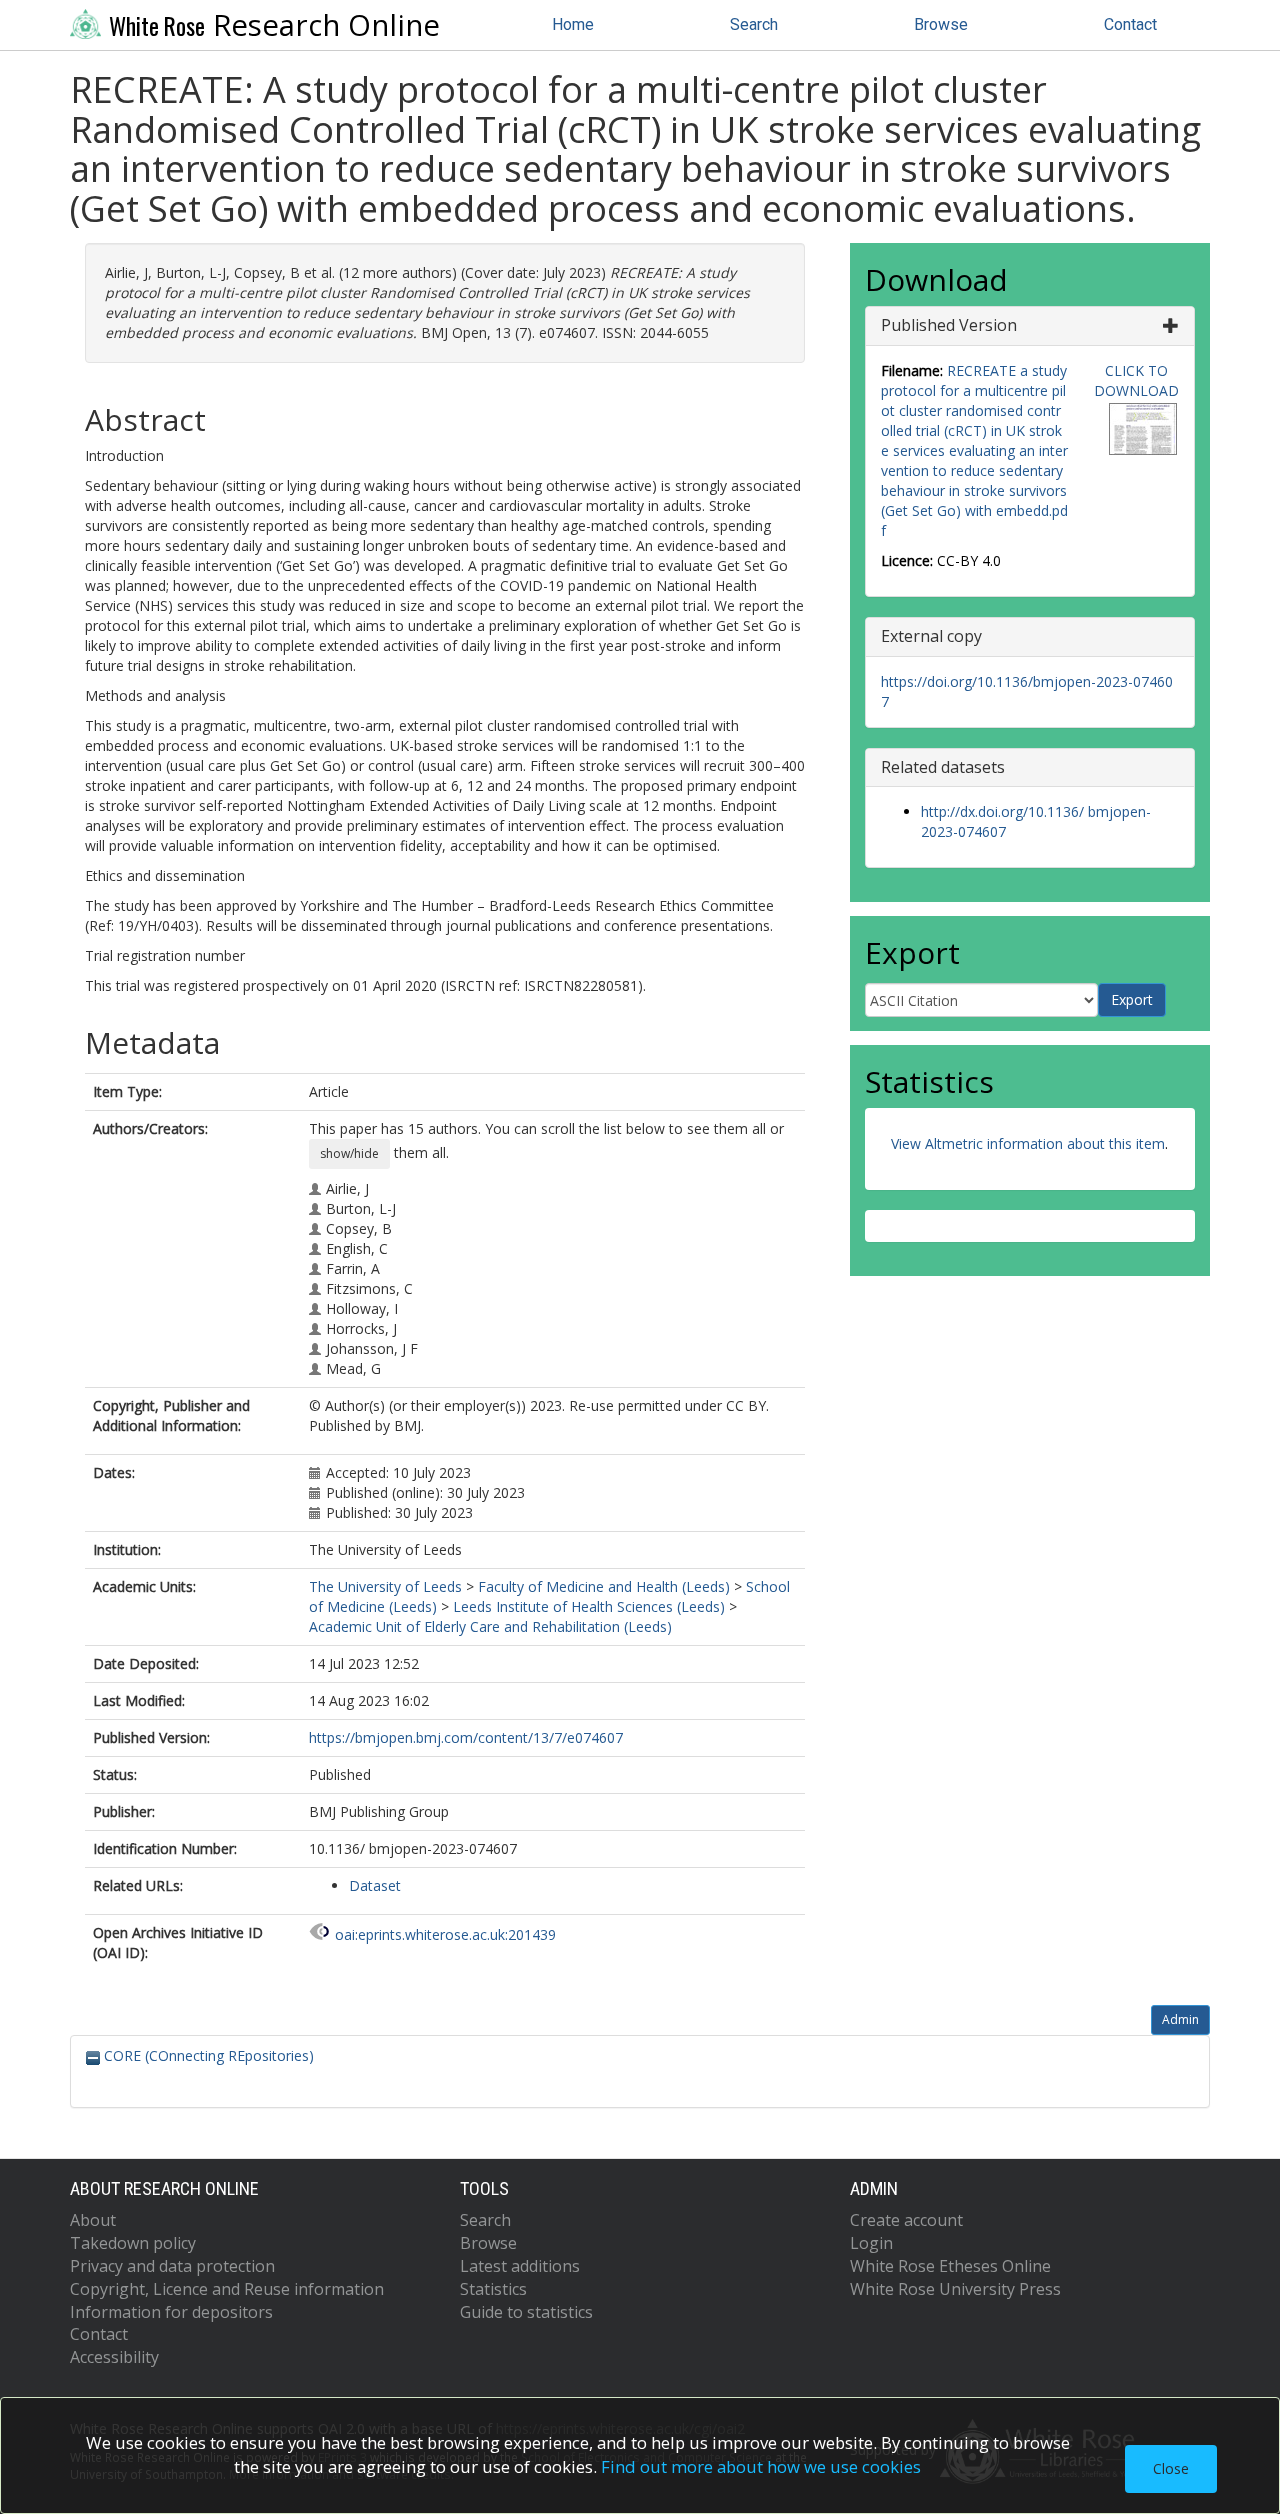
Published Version (949, 325)
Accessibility (114, 2357)
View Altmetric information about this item (1028, 1143)
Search (754, 24)
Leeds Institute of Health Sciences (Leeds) (589, 1606)
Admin (1180, 2019)
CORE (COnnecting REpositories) (207, 2055)
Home (573, 24)
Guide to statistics (526, 2312)
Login (871, 2243)
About (93, 2220)
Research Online (274, 25)
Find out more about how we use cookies (761, 2466)
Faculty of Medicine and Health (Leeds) (604, 1586)
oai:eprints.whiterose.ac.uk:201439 (445, 1934)
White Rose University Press (955, 2289)
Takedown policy (133, 2243)
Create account (906, 2220)
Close (1171, 2468)
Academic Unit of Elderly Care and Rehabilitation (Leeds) (490, 1626)
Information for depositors (171, 2312)
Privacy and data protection (172, 2266)
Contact (1130, 24)
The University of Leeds (385, 1586)
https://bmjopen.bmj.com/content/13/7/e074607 (466, 1737)
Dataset (375, 1885)
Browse (941, 24)
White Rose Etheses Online (950, 2266)
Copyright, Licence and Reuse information (227, 2289)
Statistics (493, 2289)
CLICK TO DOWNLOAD (1136, 380)
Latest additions (520, 2266)
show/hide (349, 1153)
